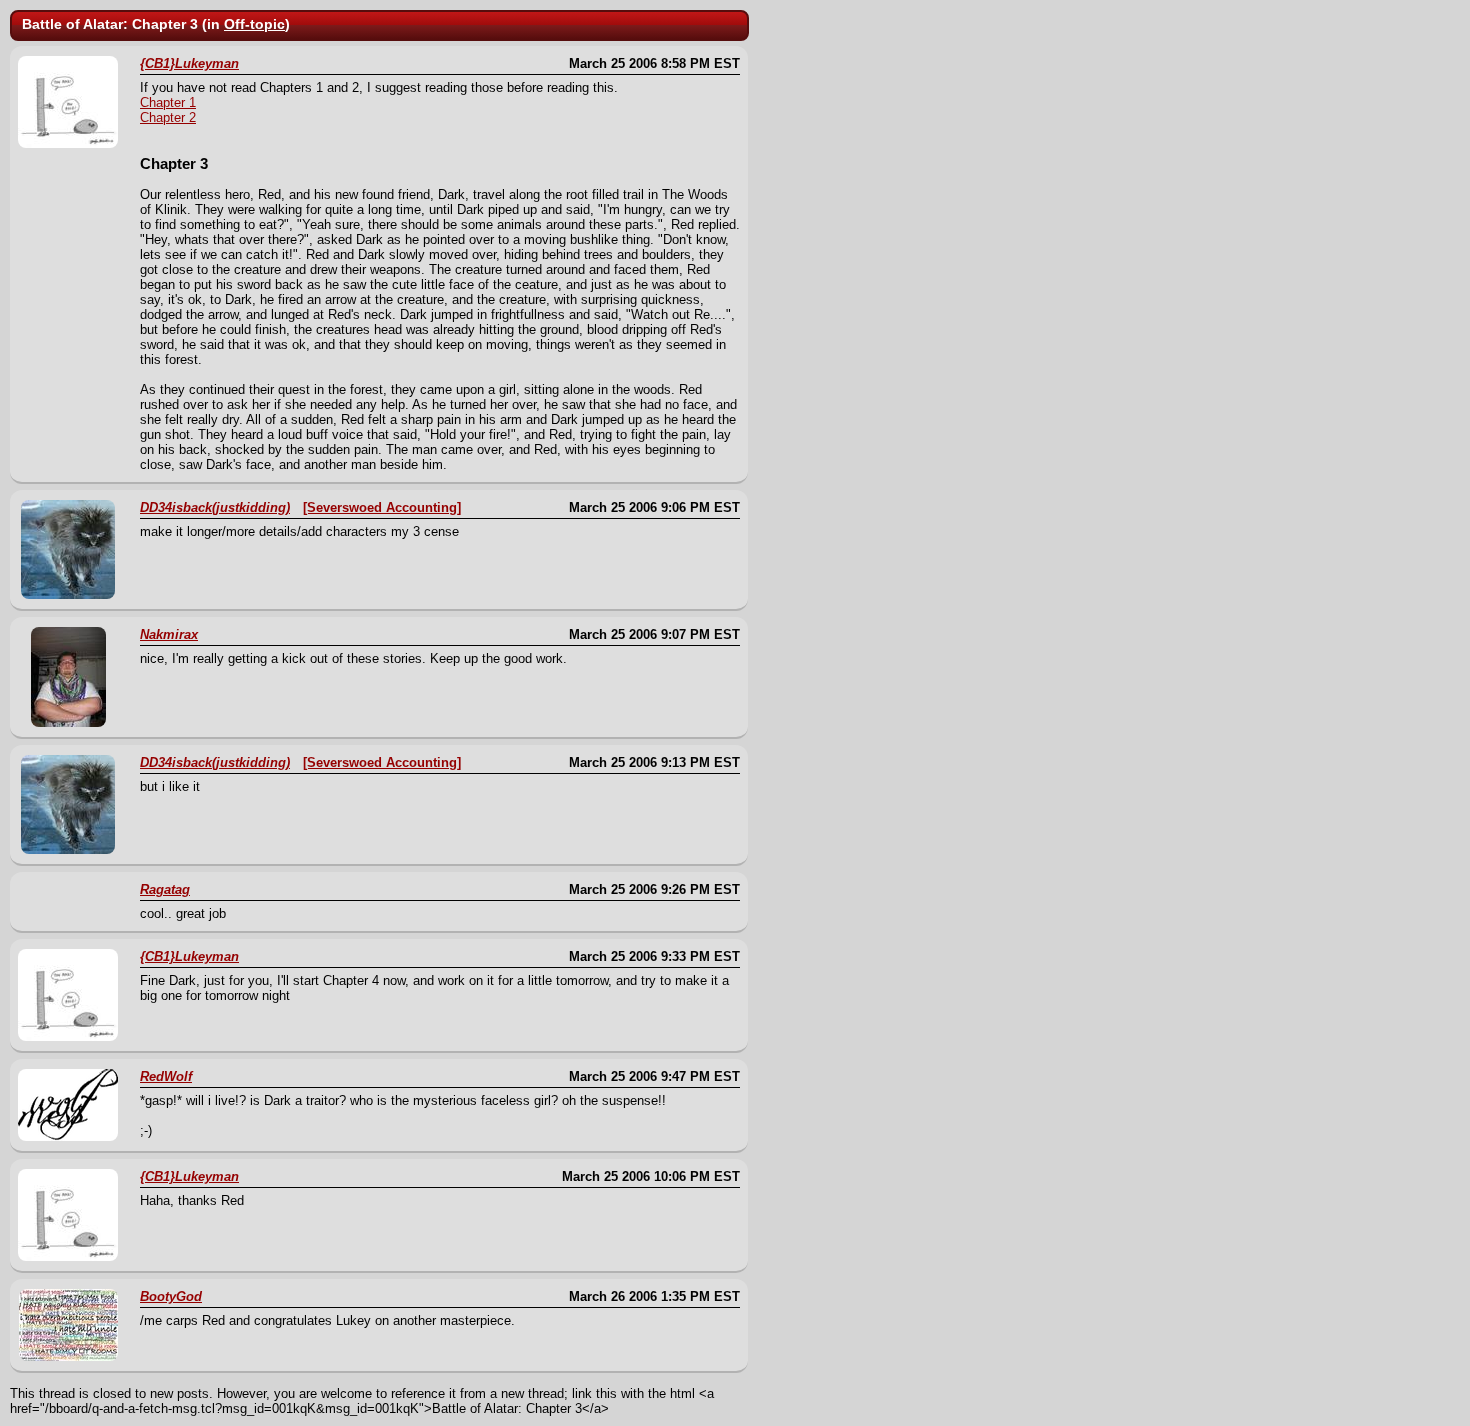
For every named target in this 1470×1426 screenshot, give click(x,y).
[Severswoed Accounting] (382, 507)
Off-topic (254, 24)
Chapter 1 (168, 102)
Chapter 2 (168, 117)
